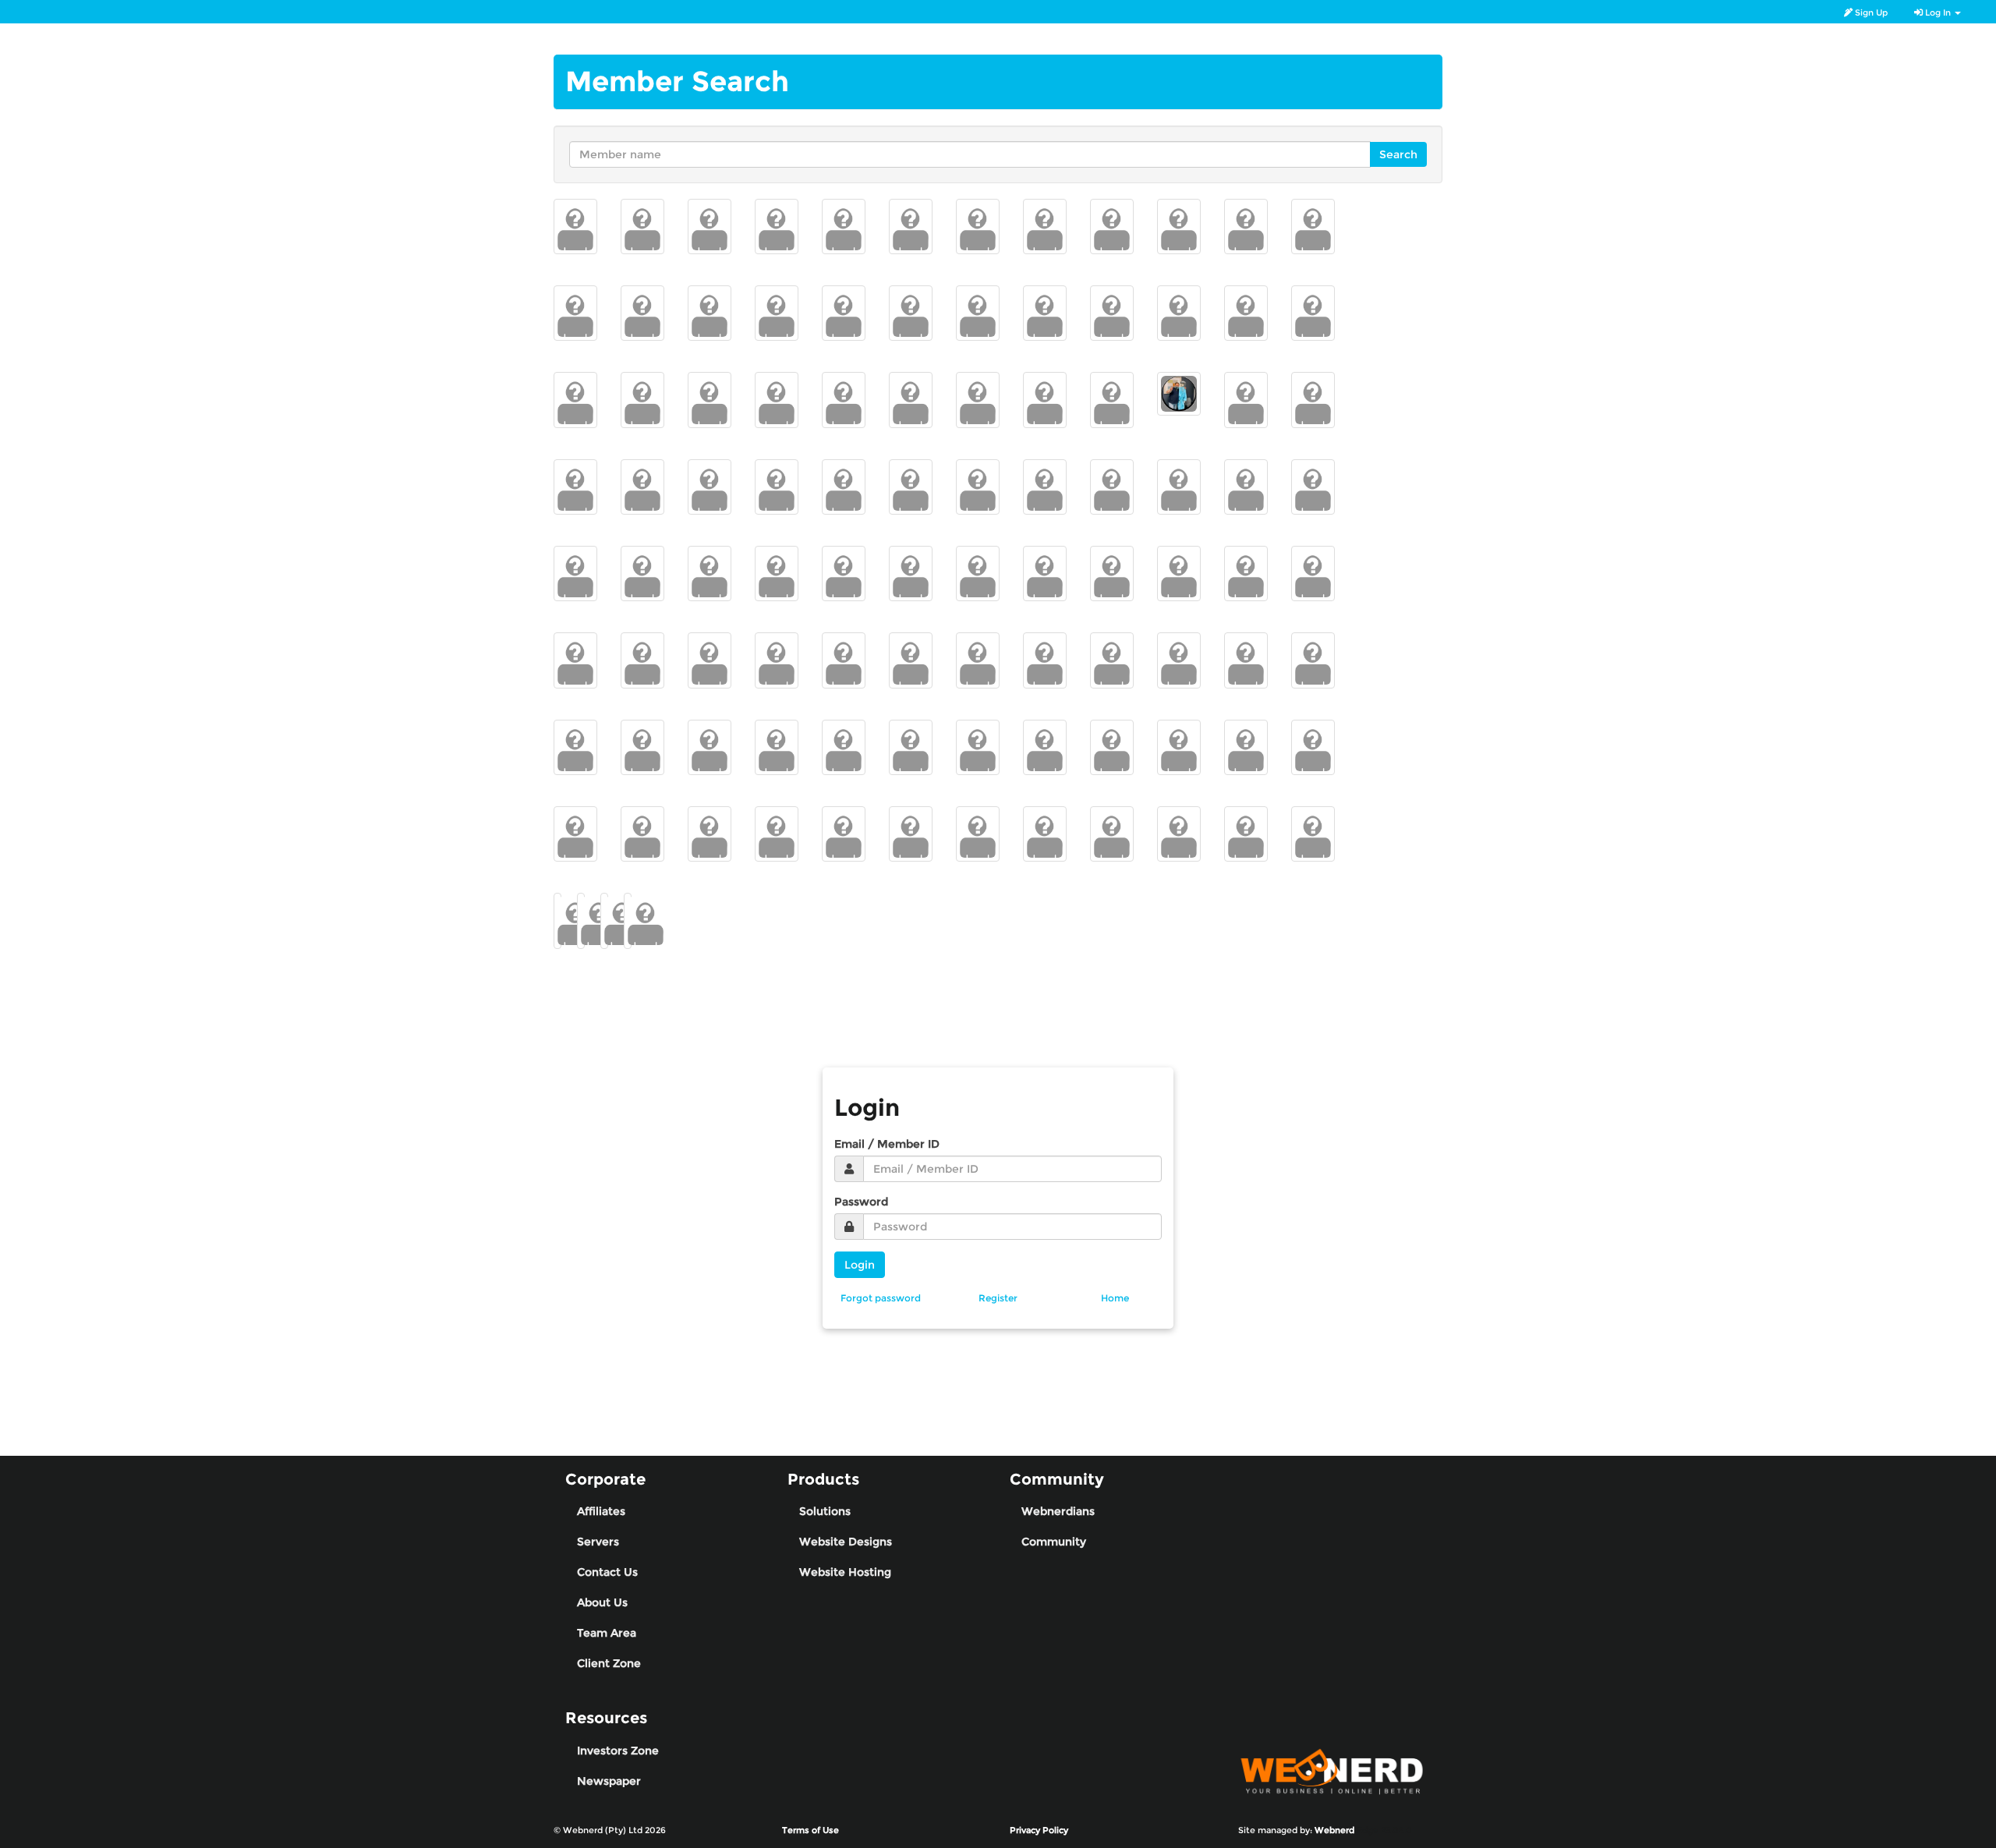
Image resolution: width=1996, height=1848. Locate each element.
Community (1054, 1542)
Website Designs (846, 1542)
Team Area (607, 1633)
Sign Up (1870, 12)
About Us (602, 1602)
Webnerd (1334, 1830)
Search (1398, 154)
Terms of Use (810, 1830)
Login (860, 1265)
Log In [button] (1938, 12)
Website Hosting (845, 1572)
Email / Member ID (887, 1144)
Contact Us (607, 1572)
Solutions (825, 1511)
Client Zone (609, 1663)
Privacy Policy (1039, 1830)
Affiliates (601, 1511)
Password (861, 1202)
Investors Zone (618, 1751)
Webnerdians (1058, 1511)
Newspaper (609, 1781)
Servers (598, 1542)
